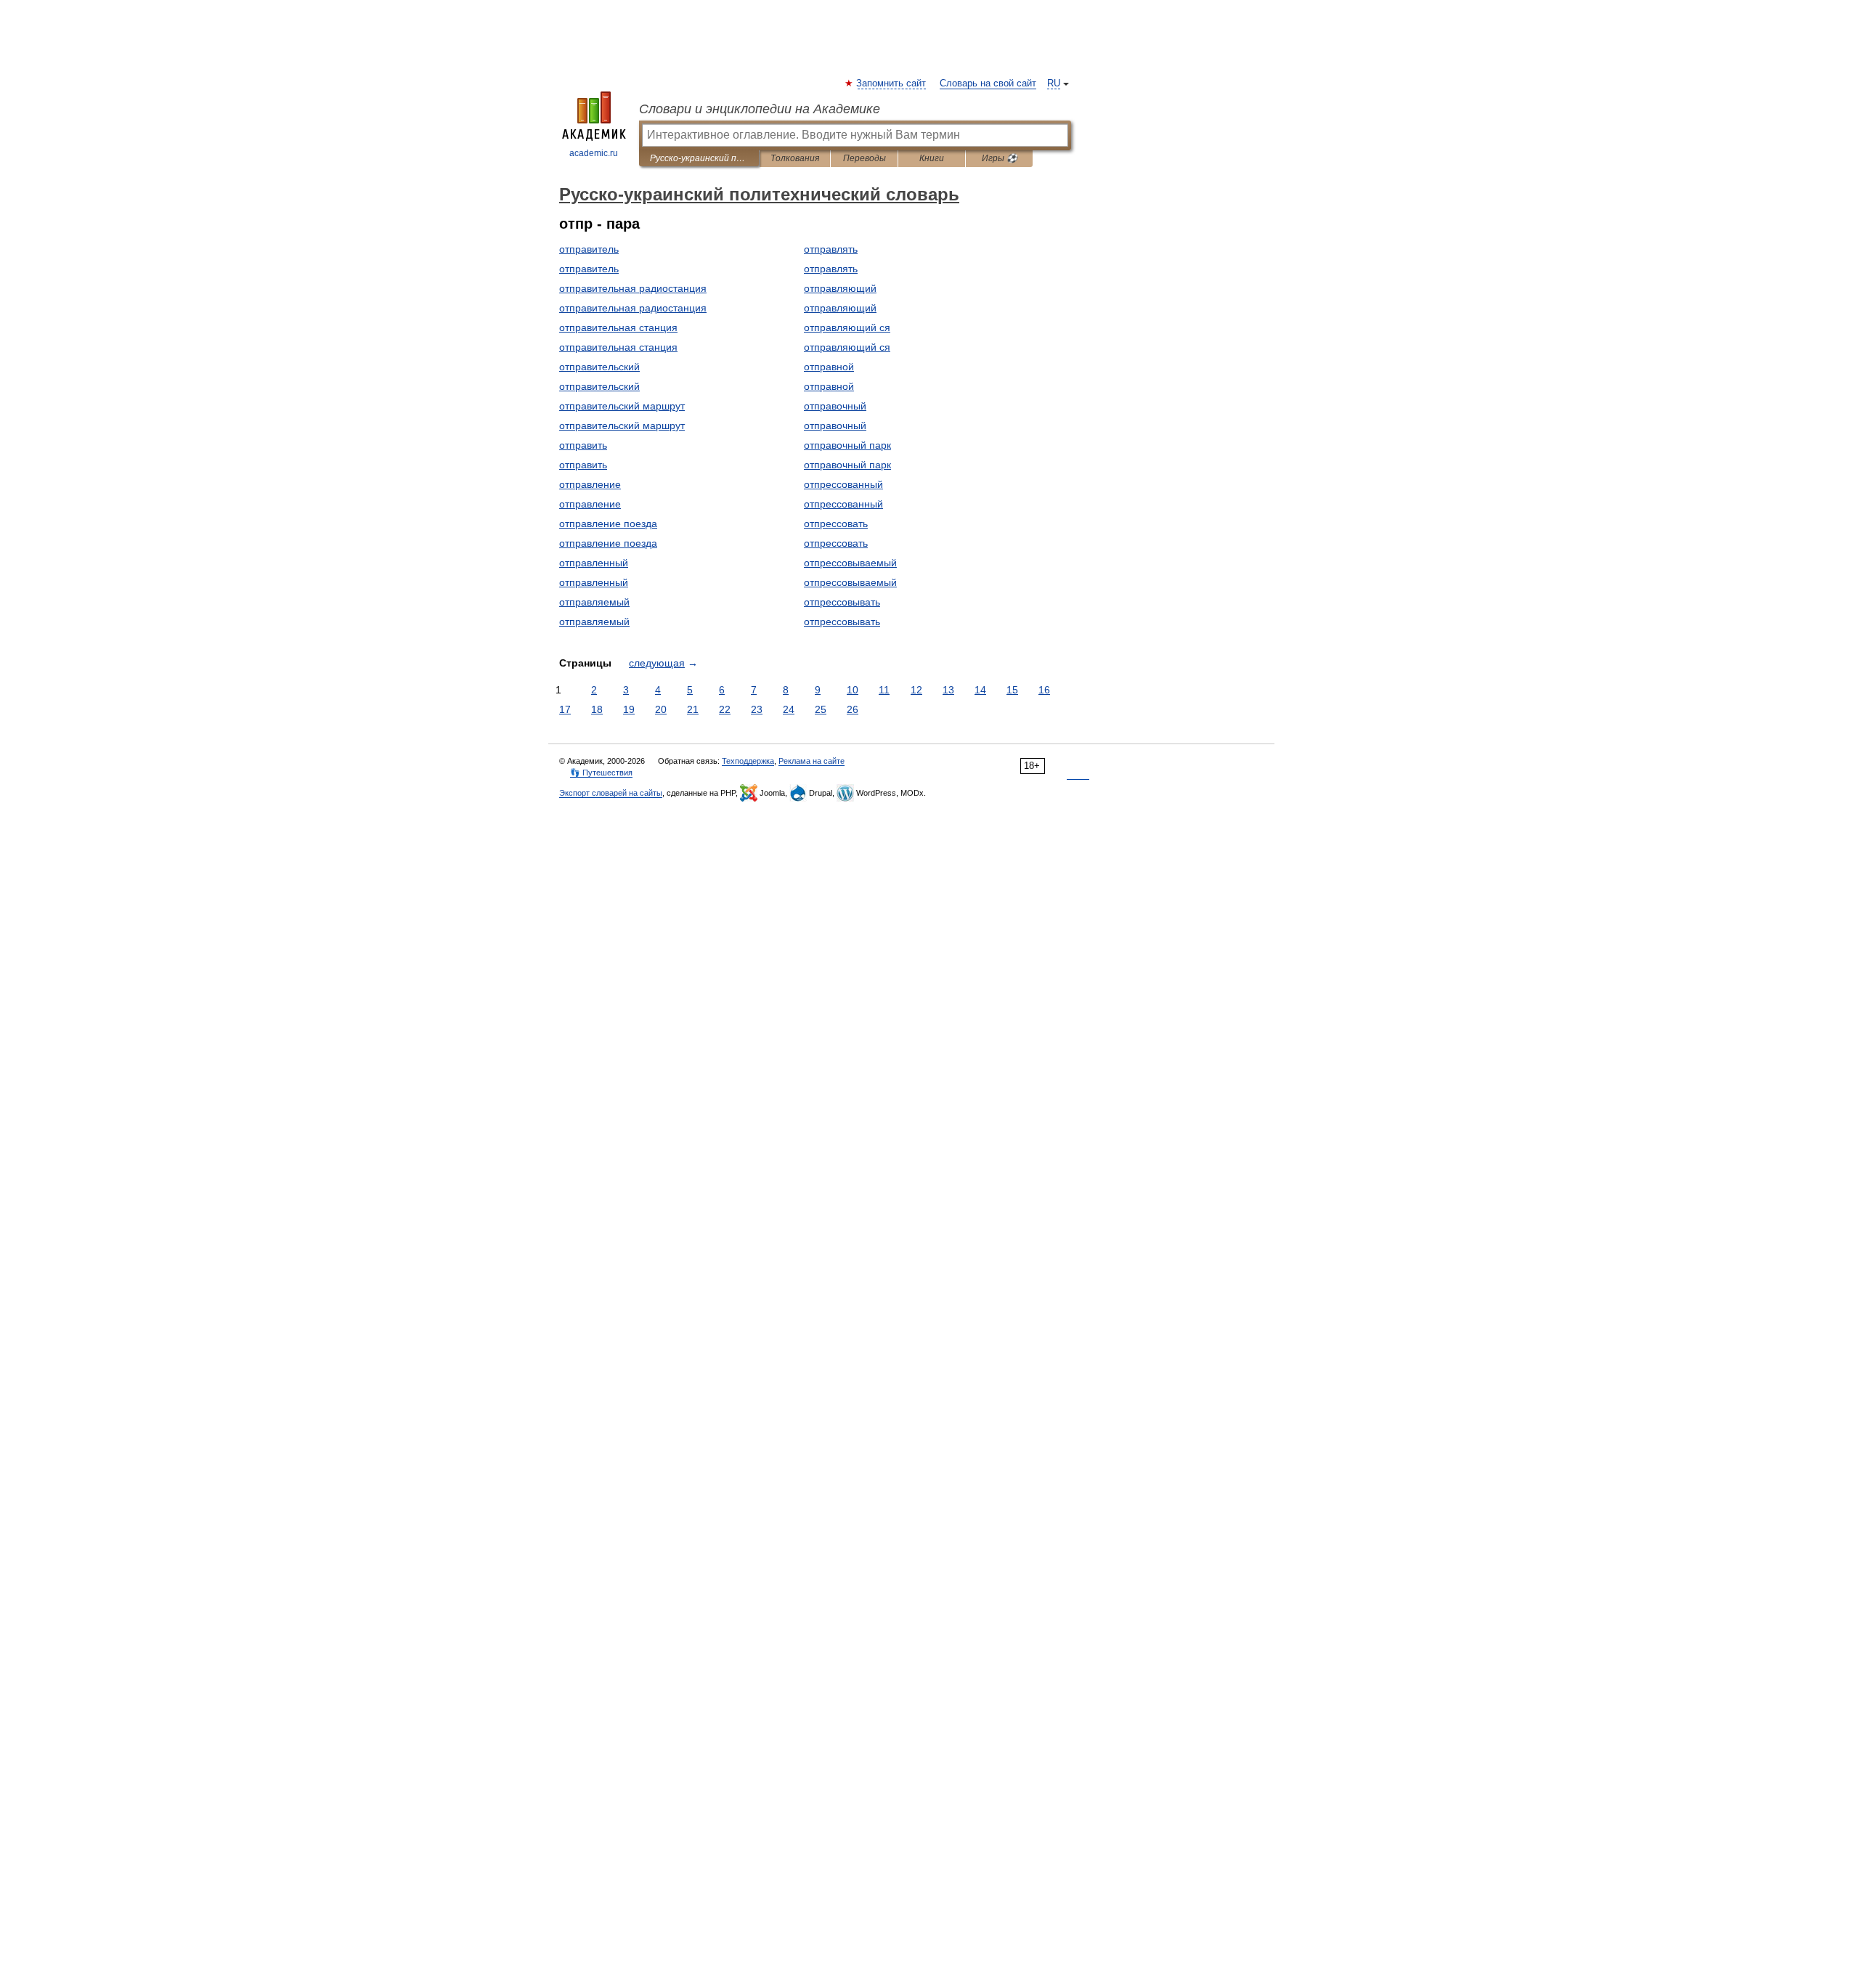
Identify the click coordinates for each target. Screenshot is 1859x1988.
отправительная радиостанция (633, 288)
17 (565, 709)
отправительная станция (618, 327)
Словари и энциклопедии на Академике (760, 109)
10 (853, 690)
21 (693, 709)
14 (980, 690)
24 (789, 709)
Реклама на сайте (811, 761)
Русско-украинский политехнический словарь (699, 158)
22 (725, 709)
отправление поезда (608, 524)
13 (948, 690)
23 (757, 709)
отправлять (831, 249)
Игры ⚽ (1000, 158)
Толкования (795, 158)
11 (884, 690)
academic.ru (594, 153)
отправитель (589, 249)
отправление (590, 484)
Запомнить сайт (892, 83)
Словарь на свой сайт (988, 83)
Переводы (865, 158)
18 (597, 709)
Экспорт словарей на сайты (611, 793)
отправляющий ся (847, 327)
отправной (829, 367)
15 (1012, 690)
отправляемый (594, 602)
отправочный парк (847, 445)
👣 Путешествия (601, 773)
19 (629, 709)
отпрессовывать (842, 602)
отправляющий (840, 288)
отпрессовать (836, 524)
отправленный (594, 563)
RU (1054, 83)
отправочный (835, 406)
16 (1044, 690)
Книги (932, 158)
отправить (583, 445)
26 (853, 709)
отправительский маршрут (622, 406)
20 (661, 709)
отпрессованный (843, 484)
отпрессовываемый (850, 563)
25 (821, 709)
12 (916, 690)
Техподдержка (748, 761)
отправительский (599, 367)
